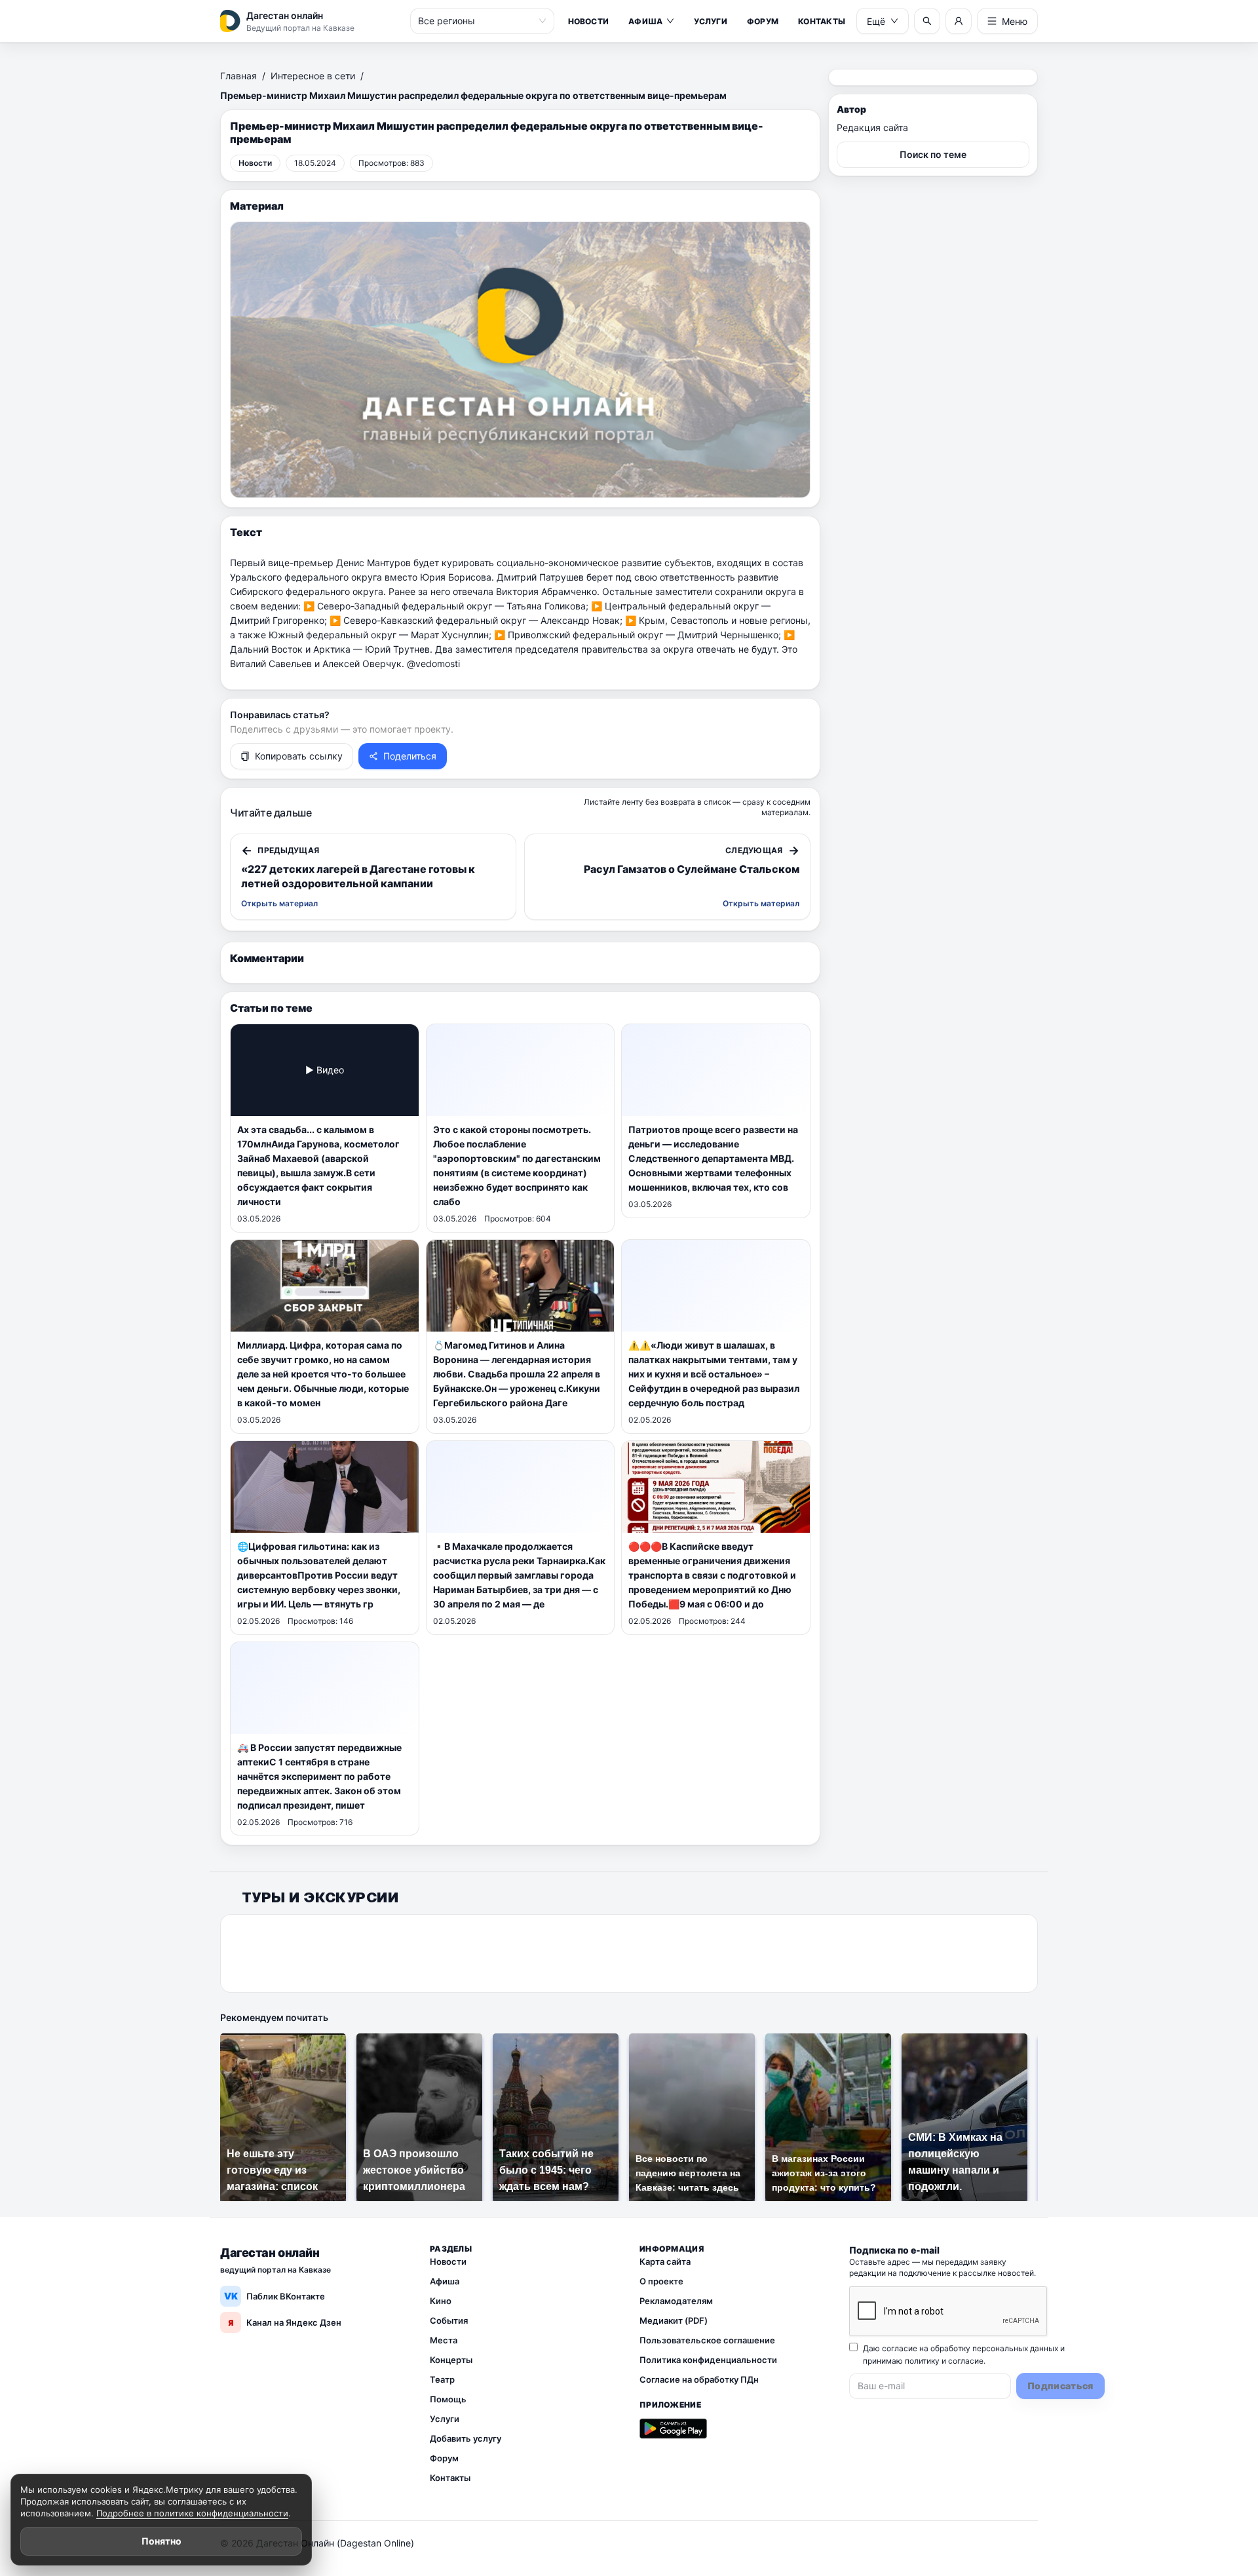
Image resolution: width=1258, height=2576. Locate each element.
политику (922, 2361)
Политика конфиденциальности (708, 2360)
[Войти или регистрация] (959, 21)
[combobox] (476, 21)
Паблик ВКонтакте (275, 2296)
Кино (441, 2301)
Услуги (710, 21)
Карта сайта (665, 2261)
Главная (238, 76)
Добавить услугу (466, 2438)
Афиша (645, 21)
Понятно (162, 2541)
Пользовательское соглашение (707, 2340)
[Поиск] (927, 21)
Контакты (822, 21)
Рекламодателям (676, 2301)
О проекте (661, 2281)
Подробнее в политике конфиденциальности (192, 2513)
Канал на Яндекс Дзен (285, 2322)
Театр (442, 2379)
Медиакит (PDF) (674, 2320)
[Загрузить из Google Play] (673, 2429)
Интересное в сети (313, 76)
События (449, 2320)
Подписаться (1060, 2386)
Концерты (451, 2360)
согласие (966, 2361)
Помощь (448, 2399)
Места (444, 2340)
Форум (763, 21)
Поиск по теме (933, 154)
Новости (589, 21)
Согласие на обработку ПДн (699, 2379)
